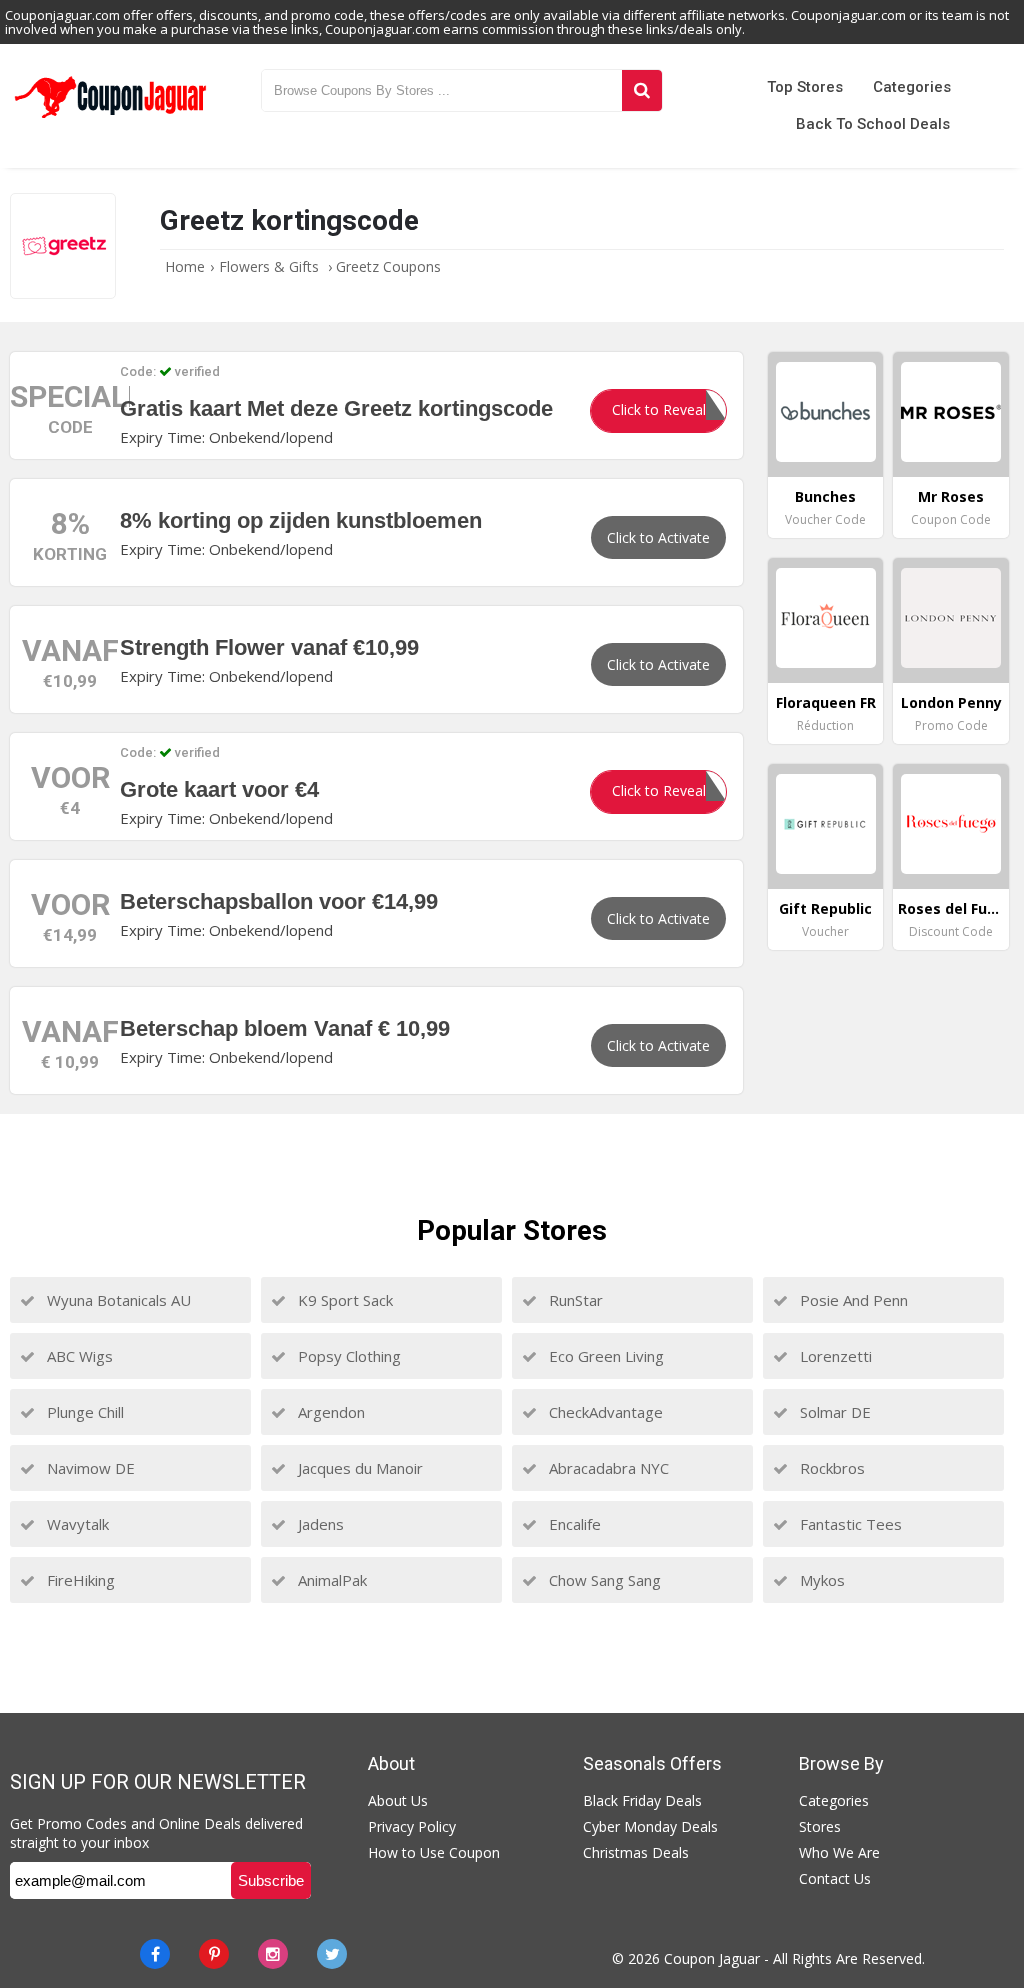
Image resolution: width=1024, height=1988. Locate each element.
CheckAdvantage (604, 1412)
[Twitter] (332, 1954)
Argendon (329, 1412)
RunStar (574, 1300)
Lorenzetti (834, 1356)
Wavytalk (76, 1524)
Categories (912, 87)
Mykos (820, 1580)
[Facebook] (155, 1954)
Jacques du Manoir (358, 1468)
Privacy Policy (412, 1826)
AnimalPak (330, 1580)
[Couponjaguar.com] (110, 119)
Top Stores (805, 87)
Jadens (319, 1524)
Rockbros (830, 1468)
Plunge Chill (83, 1412)
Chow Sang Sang (603, 1580)
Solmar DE (833, 1412)
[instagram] (273, 1954)
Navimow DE (89, 1468)
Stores (820, 1826)
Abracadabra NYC (607, 1468)
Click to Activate (658, 537)
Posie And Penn (852, 1300)
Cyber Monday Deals (650, 1826)
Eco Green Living (604, 1356)
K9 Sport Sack (343, 1300)
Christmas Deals (636, 1852)
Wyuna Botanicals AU (117, 1300)
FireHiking (79, 1580)
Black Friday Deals (642, 1800)
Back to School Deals (873, 124)
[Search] (642, 90)
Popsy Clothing (347, 1356)
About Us (398, 1800)
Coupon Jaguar (712, 1958)
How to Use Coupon (434, 1852)
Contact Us (835, 1878)
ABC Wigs (78, 1356)
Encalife (573, 1524)
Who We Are (839, 1852)
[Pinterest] (214, 1954)
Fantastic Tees (849, 1524)
